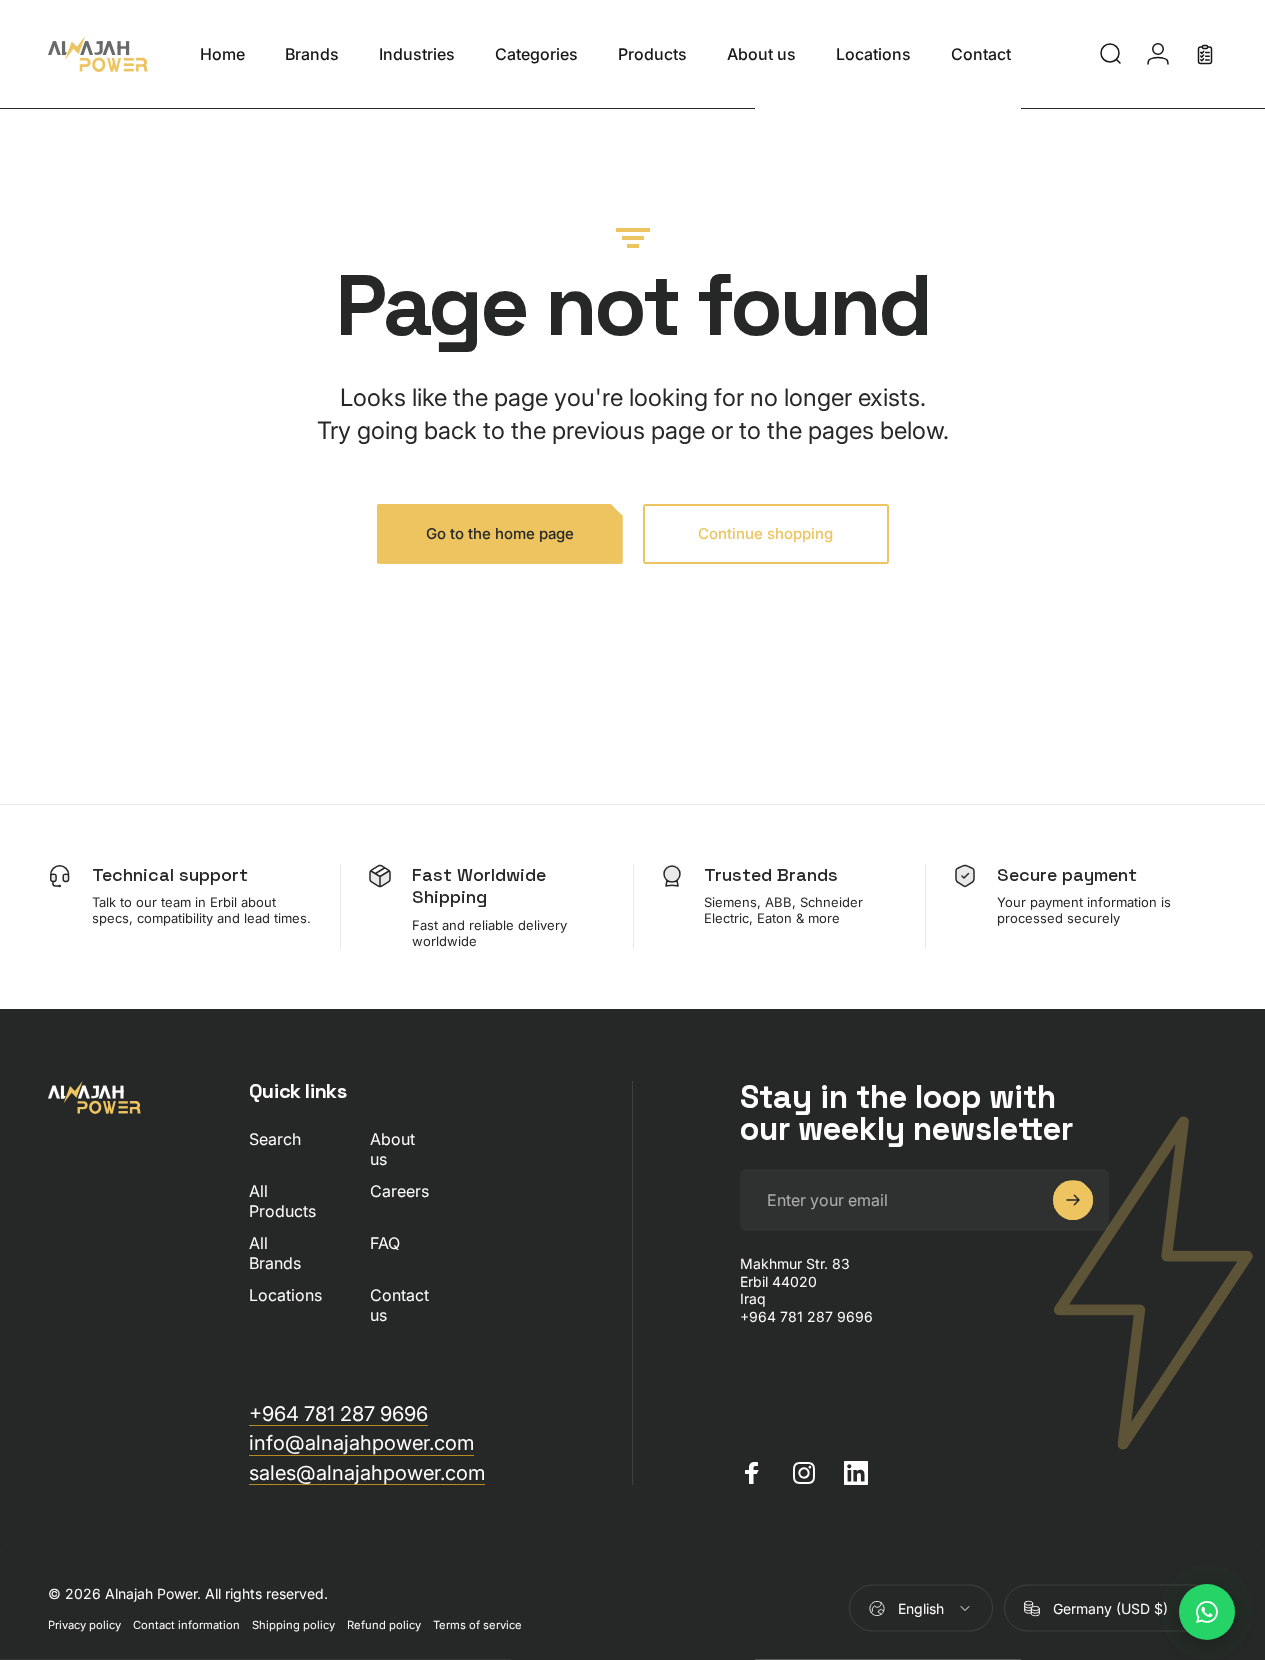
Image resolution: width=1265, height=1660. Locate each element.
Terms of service (477, 1625)
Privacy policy (84, 1625)
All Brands (275, 1253)
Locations (285, 1295)
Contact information (186, 1625)
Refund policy (384, 1625)
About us (392, 1149)
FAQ (385, 1243)
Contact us (399, 1305)
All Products (282, 1201)
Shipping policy (293, 1625)
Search (275, 1139)
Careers (399, 1191)
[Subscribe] (1073, 1200)
